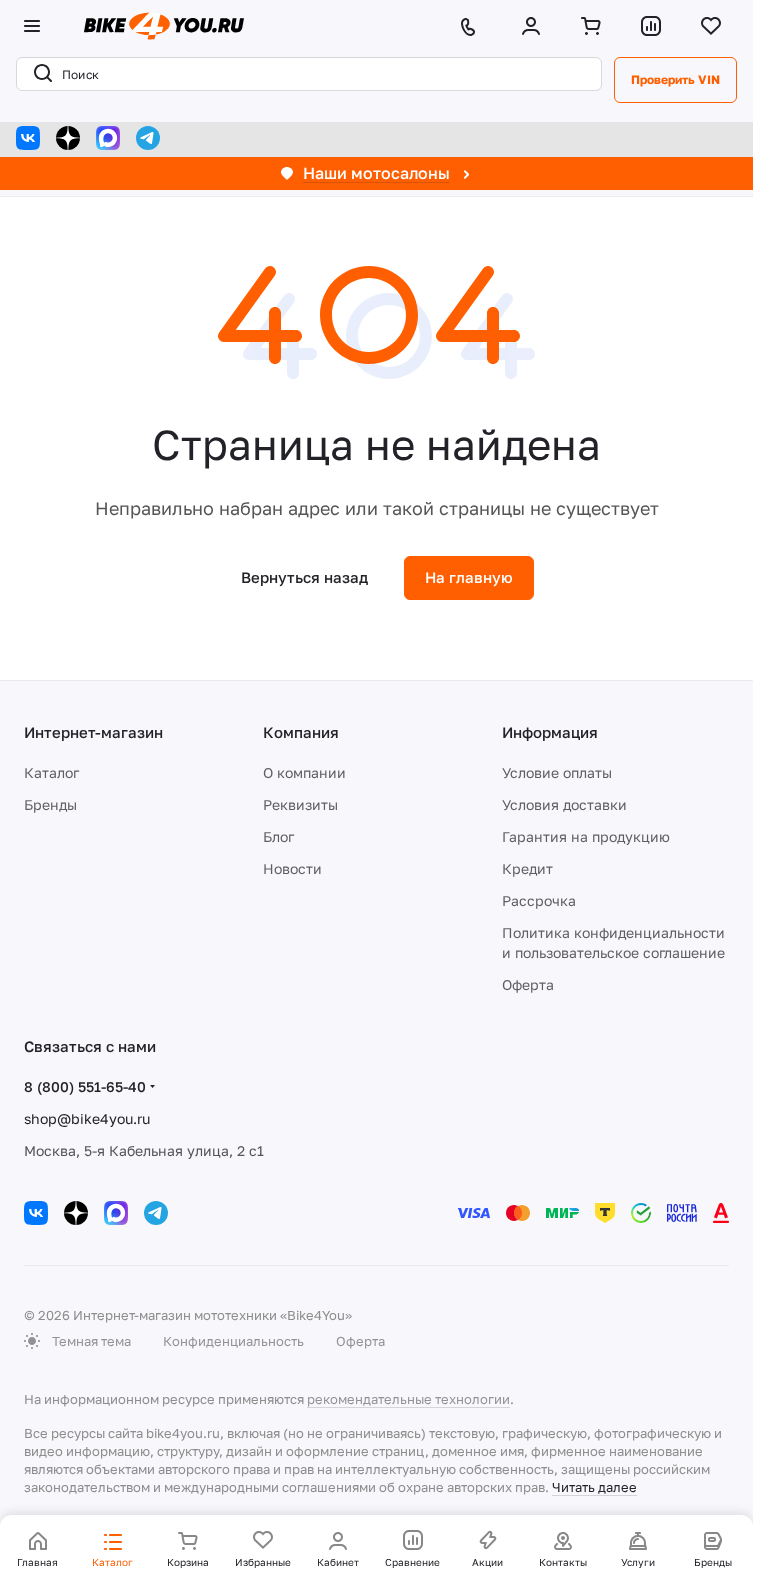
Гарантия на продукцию (586, 836)
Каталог (51, 772)
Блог (278, 836)
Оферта (528, 984)
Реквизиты (300, 804)
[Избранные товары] (715, 26)
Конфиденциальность (233, 1341)
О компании (304, 772)
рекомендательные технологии (408, 1399)
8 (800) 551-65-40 (85, 1086)
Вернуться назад (304, 577)
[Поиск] (39, 74)
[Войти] (535, 26)
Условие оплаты (557, 772)
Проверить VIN (675, 79)
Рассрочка (539, 900)
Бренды (50, 804)
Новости (292, 868)
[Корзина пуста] (595, 26)
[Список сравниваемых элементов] (655, 26)
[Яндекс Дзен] (68, 138)
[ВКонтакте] (28, 138)
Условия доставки (564, 804)
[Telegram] (148, 138)
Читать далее (594, 1487)
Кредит (527, 868)
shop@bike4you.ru (87, 1118)
